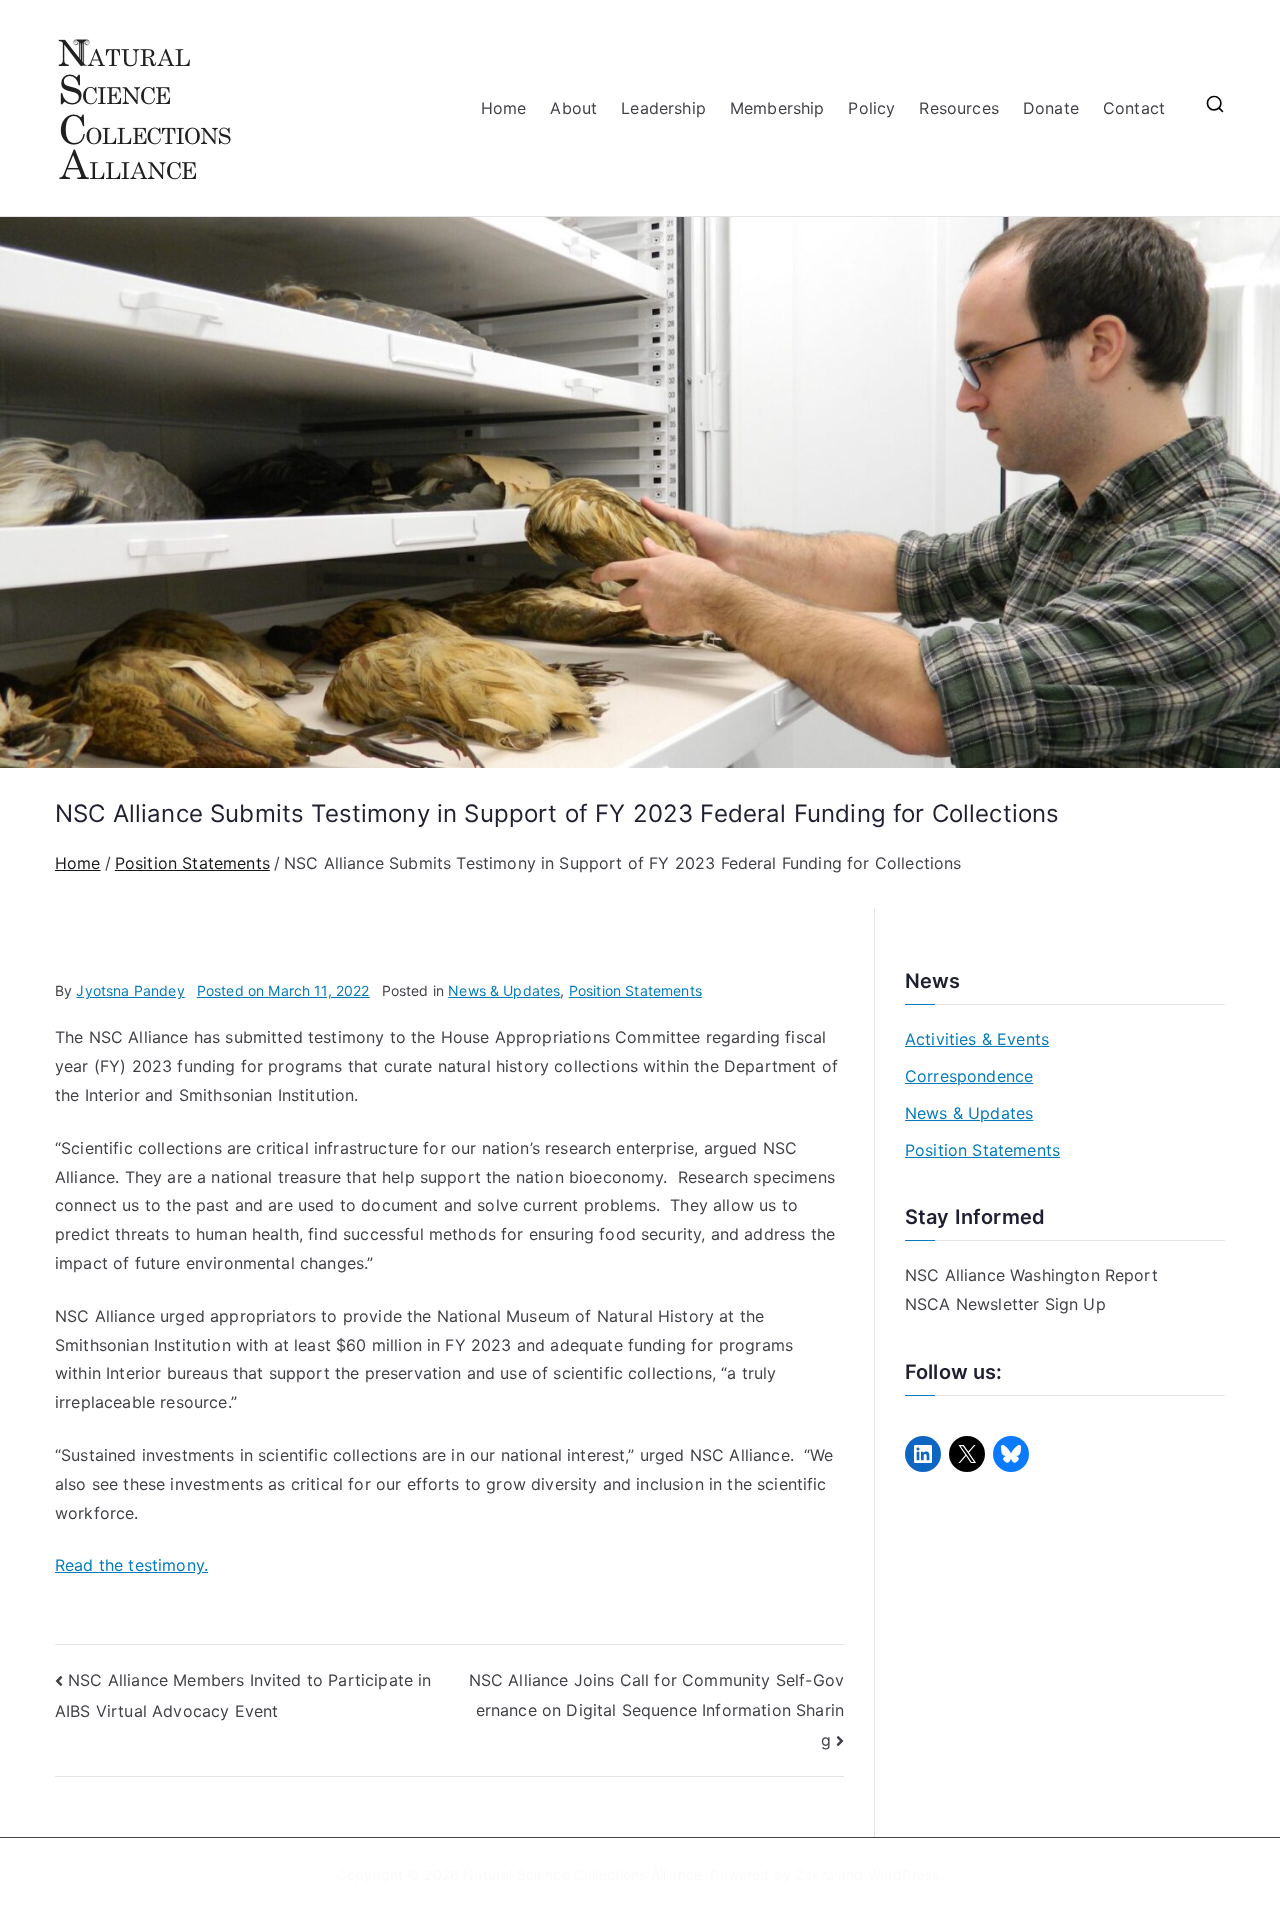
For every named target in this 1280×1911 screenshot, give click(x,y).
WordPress (903, 1874)
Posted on (283, 990)
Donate (1051, 108)
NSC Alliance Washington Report (1031, 1275)
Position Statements (635, 990)
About (573, 108)
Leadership (663, 108)
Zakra (814, 1874)
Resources (958, 108)
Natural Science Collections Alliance (582, 1874)
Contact (1134, 108)
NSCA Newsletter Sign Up (1005, 1304)
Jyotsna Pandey (130, 990)
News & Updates (504, 990)
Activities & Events (977, 1039)
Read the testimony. (131, 1565)
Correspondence (969, 1076)
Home (504, 108)
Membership (777, 108)
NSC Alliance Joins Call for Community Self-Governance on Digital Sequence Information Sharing (656, 1709)
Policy (871, 108)
